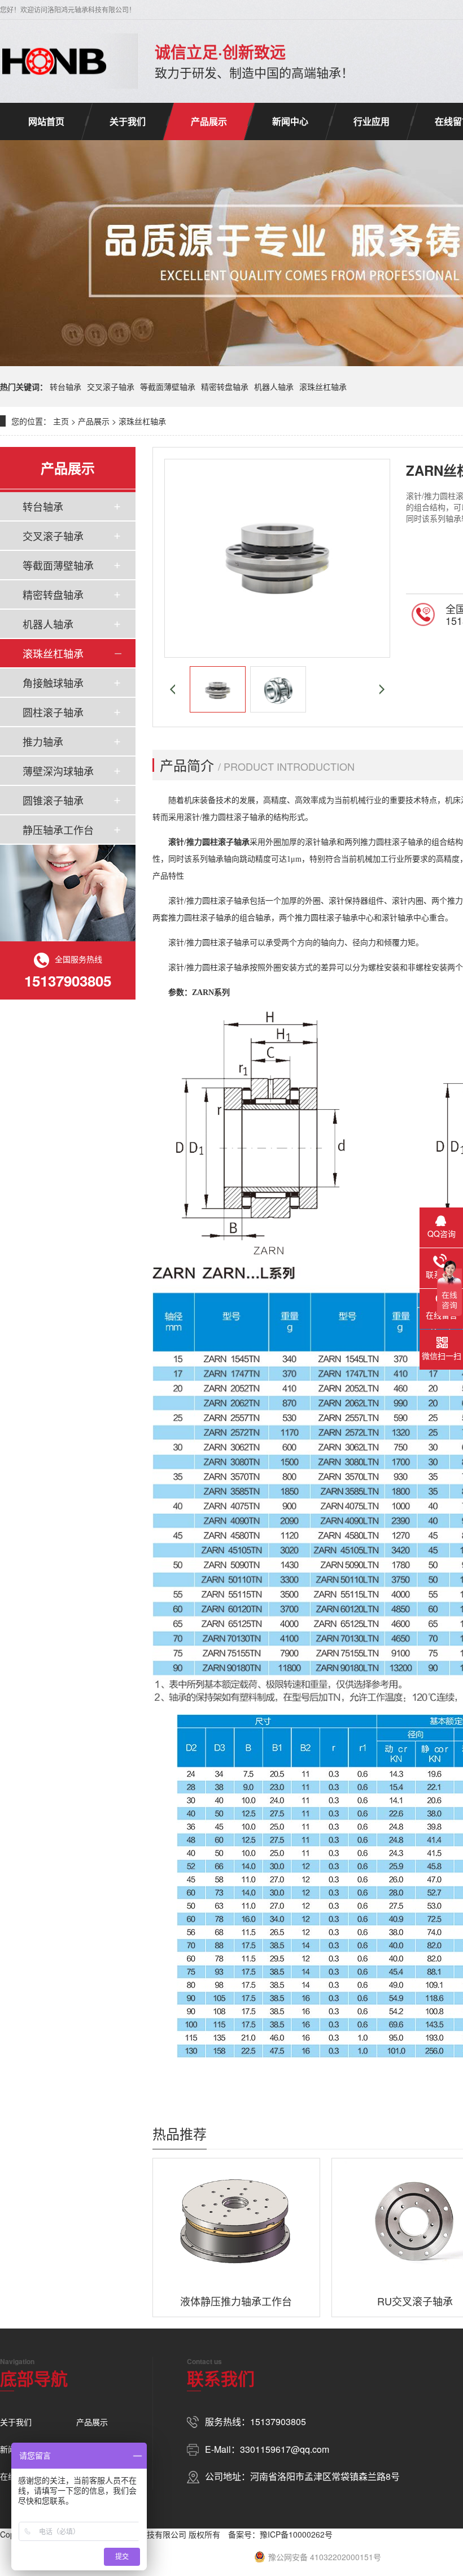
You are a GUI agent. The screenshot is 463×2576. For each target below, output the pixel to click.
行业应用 (372, 121)
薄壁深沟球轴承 (58, 771)
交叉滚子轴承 (111, 386)
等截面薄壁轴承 (168, 386)
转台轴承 (65, 386)
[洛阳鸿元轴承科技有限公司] (54, 61)
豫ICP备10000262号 (296, 2534)
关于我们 (128, 121)
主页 (61, 421)
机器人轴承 (274, 386)
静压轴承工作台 (58, 829)
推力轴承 (43, 741)
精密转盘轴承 (225, 386)
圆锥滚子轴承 (53, 800)
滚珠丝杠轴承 (323, 386)
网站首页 (46, 121)
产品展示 (209, 121)
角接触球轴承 (53, 683)
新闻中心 (290, 121)
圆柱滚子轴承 (53, 712)
